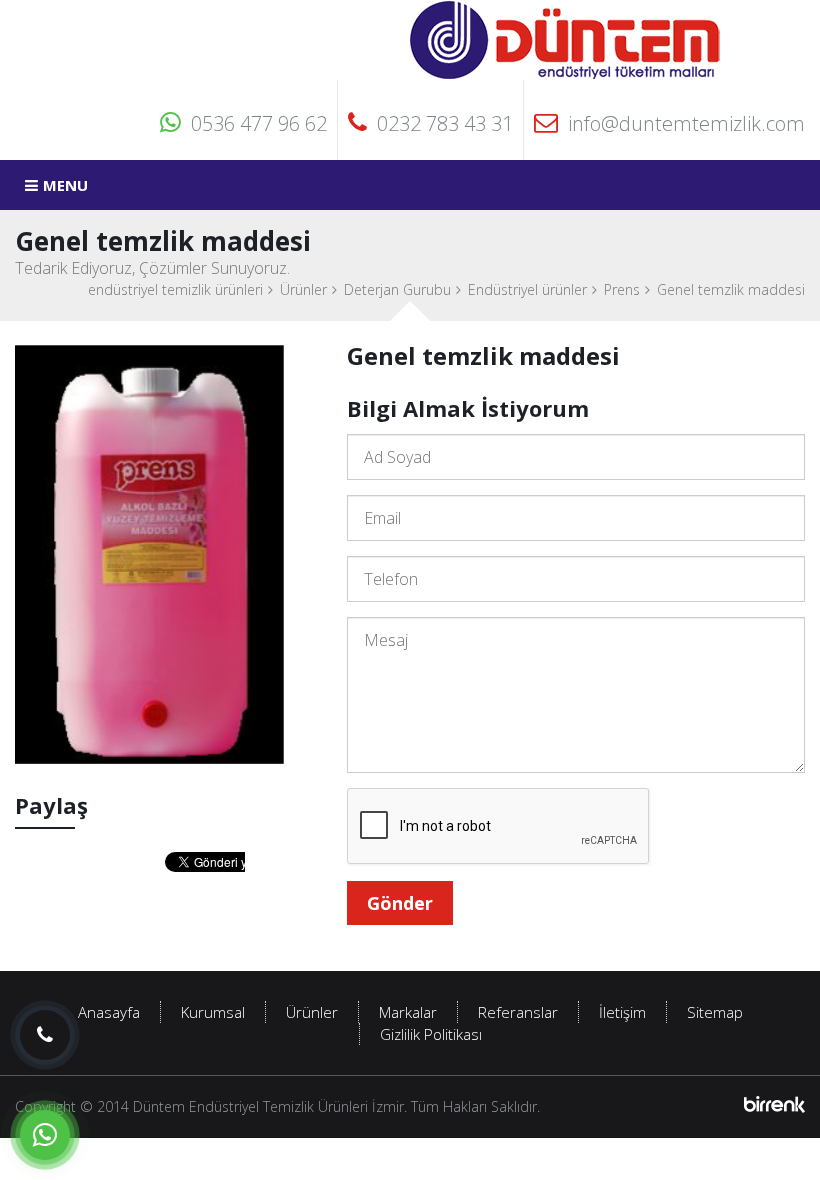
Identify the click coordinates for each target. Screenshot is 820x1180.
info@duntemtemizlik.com (686, 123)
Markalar (408, 1012)
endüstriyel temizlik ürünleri (175, 289)
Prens (622, 289)
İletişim (622, 1012)
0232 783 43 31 (445, 123)
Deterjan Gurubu (397, 289)
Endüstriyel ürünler (527, 289)
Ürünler (303, 289)
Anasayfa (109, 1012)
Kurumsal (213, 1012)
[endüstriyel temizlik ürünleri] (566, 38)
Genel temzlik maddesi (731, 289)
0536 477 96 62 (259, 123)
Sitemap (715, 1012)
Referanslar (518, 1012)
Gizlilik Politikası (431, 1034)
